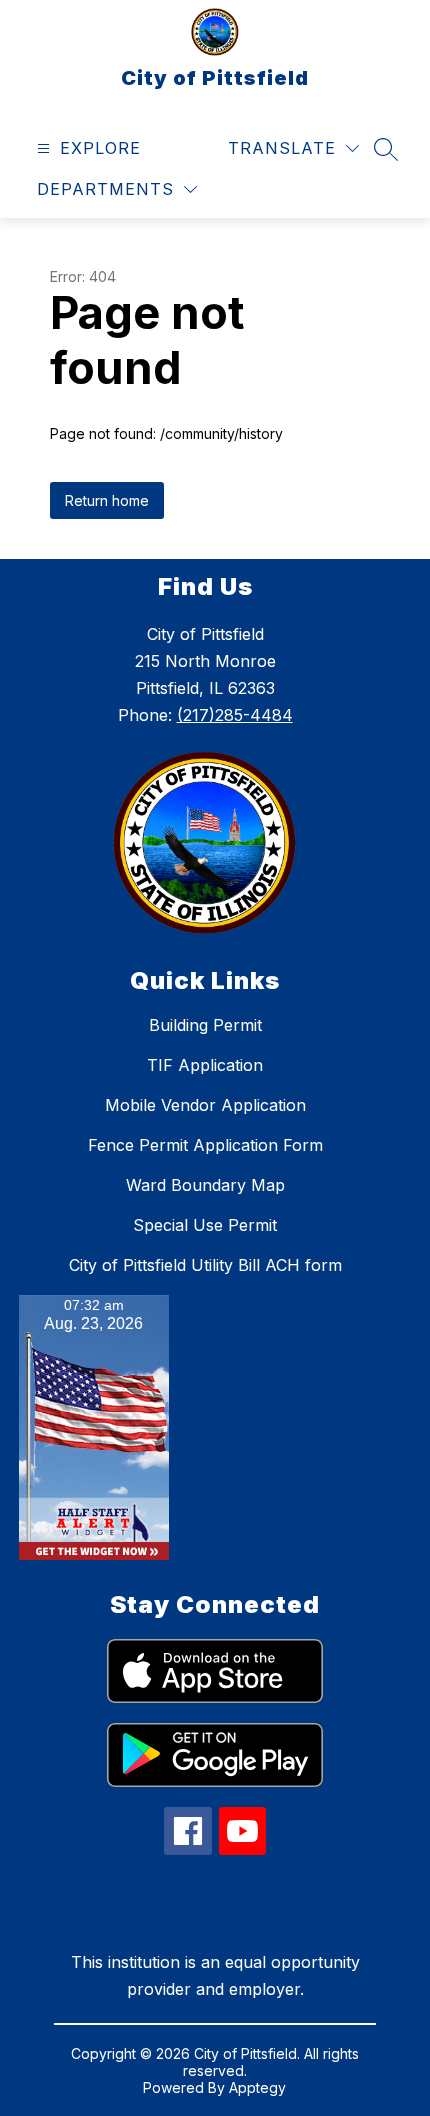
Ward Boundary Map (205, 1185)
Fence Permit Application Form (205, 1145)
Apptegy (257, 2087)
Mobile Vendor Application (205, 1105)
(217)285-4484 (235, 715)
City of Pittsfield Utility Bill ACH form (205, 1265)
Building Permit (205, 1025)
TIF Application (205, 1065)
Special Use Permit (205, 1225)
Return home (107, 500)
